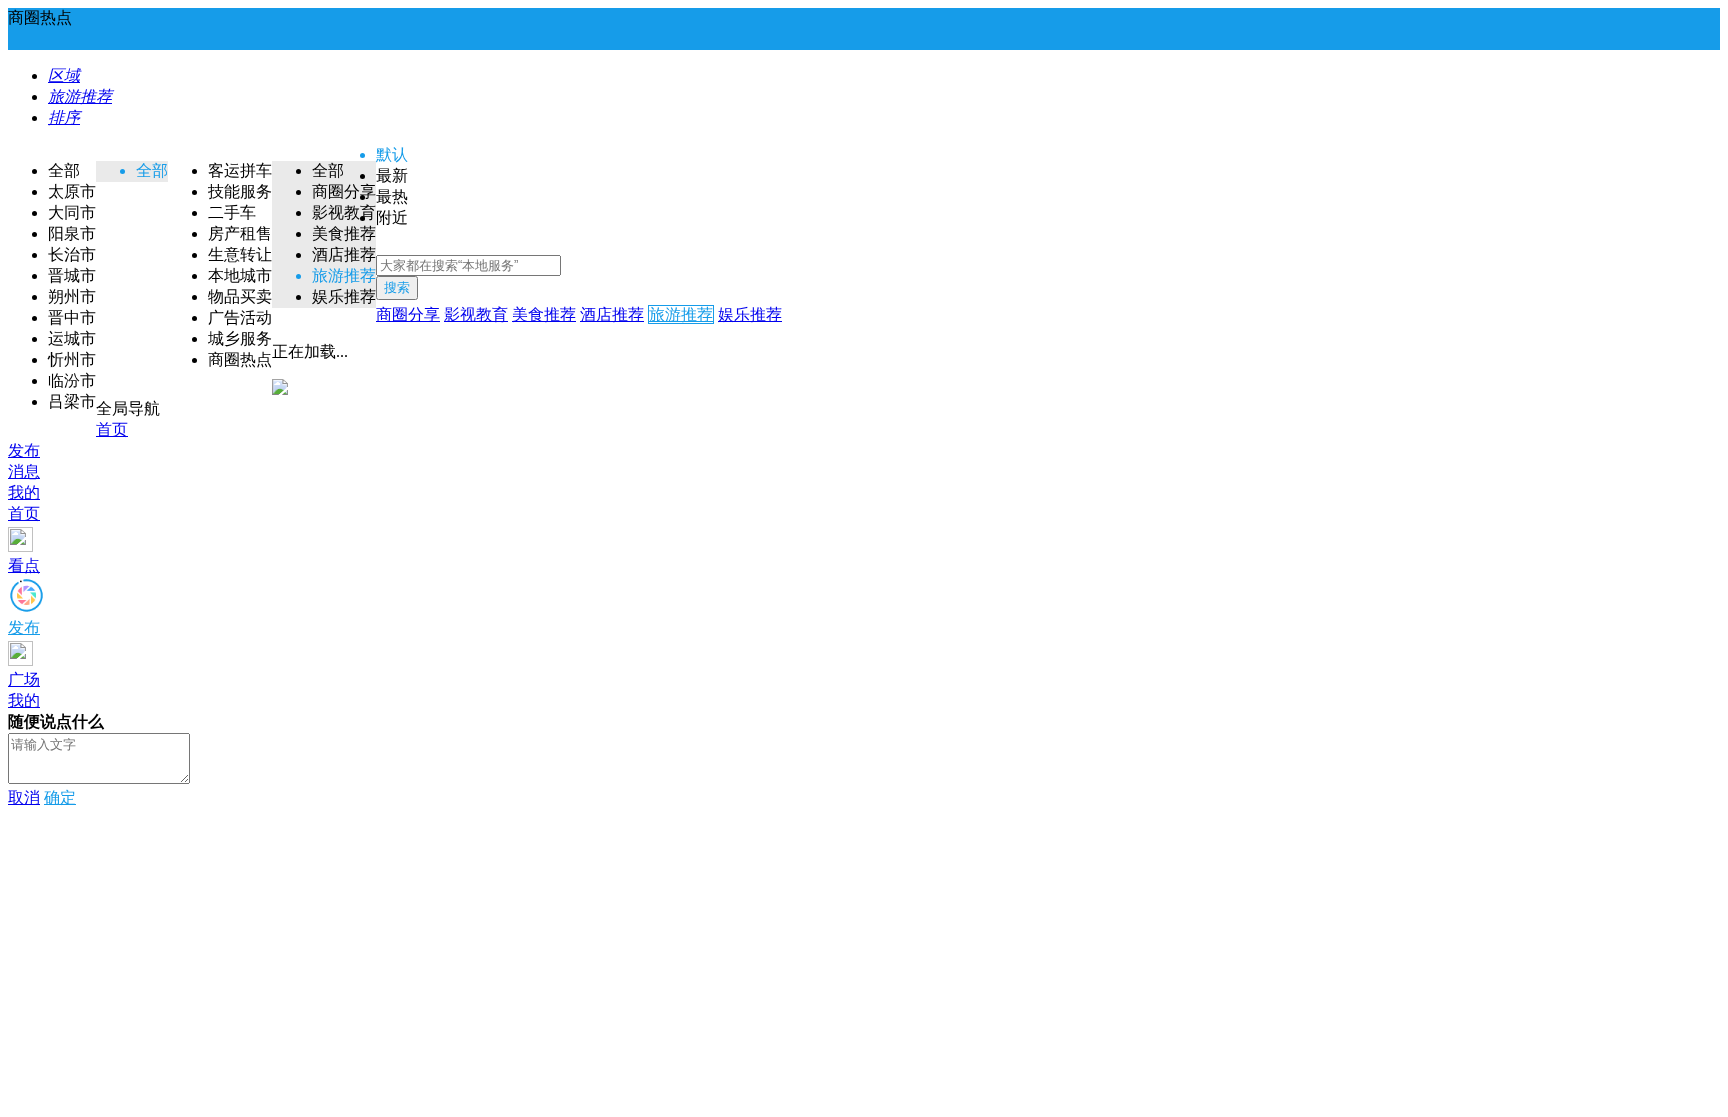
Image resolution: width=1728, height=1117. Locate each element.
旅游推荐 (681, 314)
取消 (24, 797)
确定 (60, 797)
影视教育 (476, 314)
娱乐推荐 (750, 314)
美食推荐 (544, 314)
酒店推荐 (612, 314)
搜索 (397, 287)
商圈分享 (408, 314)
